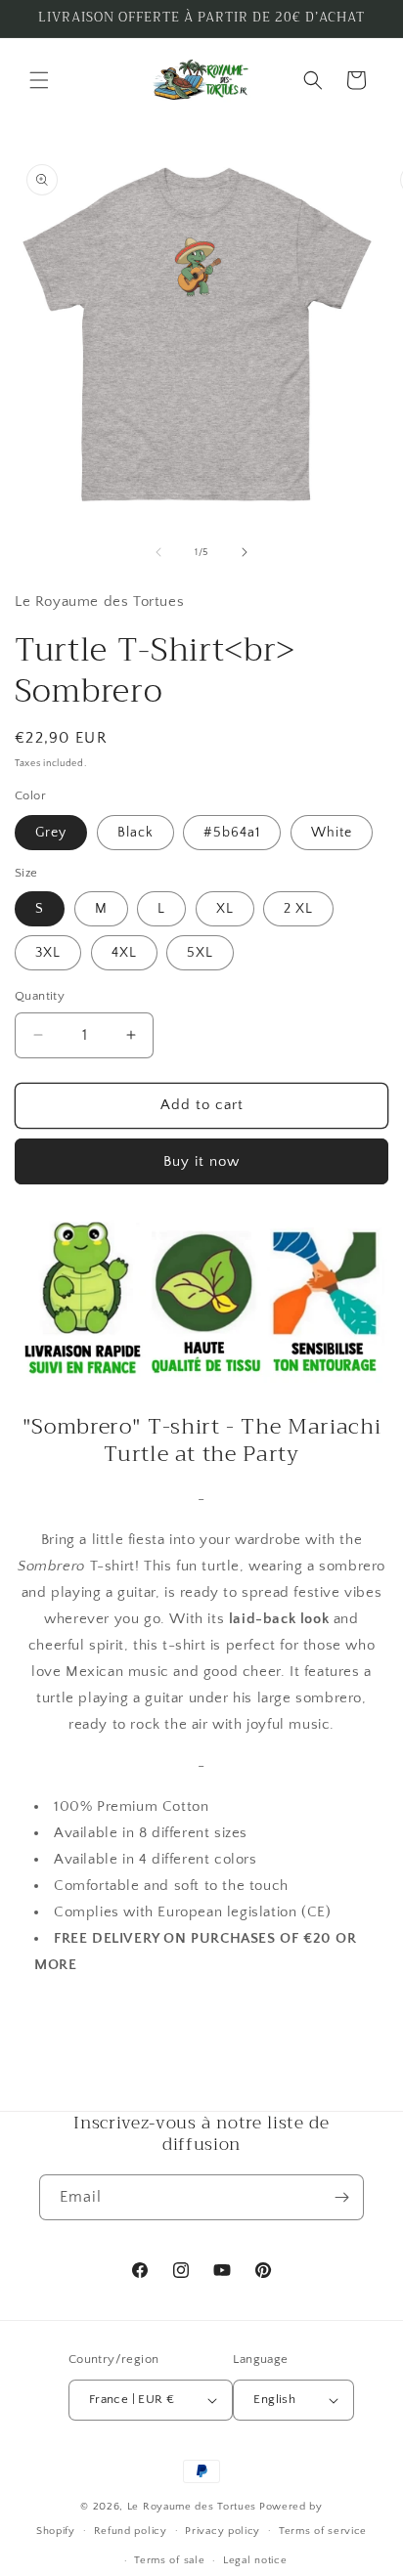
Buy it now (201, 1161)
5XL (200, 953)
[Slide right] (245, 552)
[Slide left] (158, 552)
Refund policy (131, 2531)
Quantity (40, 996)
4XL (124, 953)
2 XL (298, 909)
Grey (51, 833)
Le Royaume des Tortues (192, 2507)
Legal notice (255, 2560)
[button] (39, 80)
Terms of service (323, 2531)
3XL (48, 953)
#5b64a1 (232, 833)
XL (225, 909)
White (332, 833)
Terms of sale (169, 2560)
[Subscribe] (341, 2197)
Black (135, 833)
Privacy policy (223, 2531)
